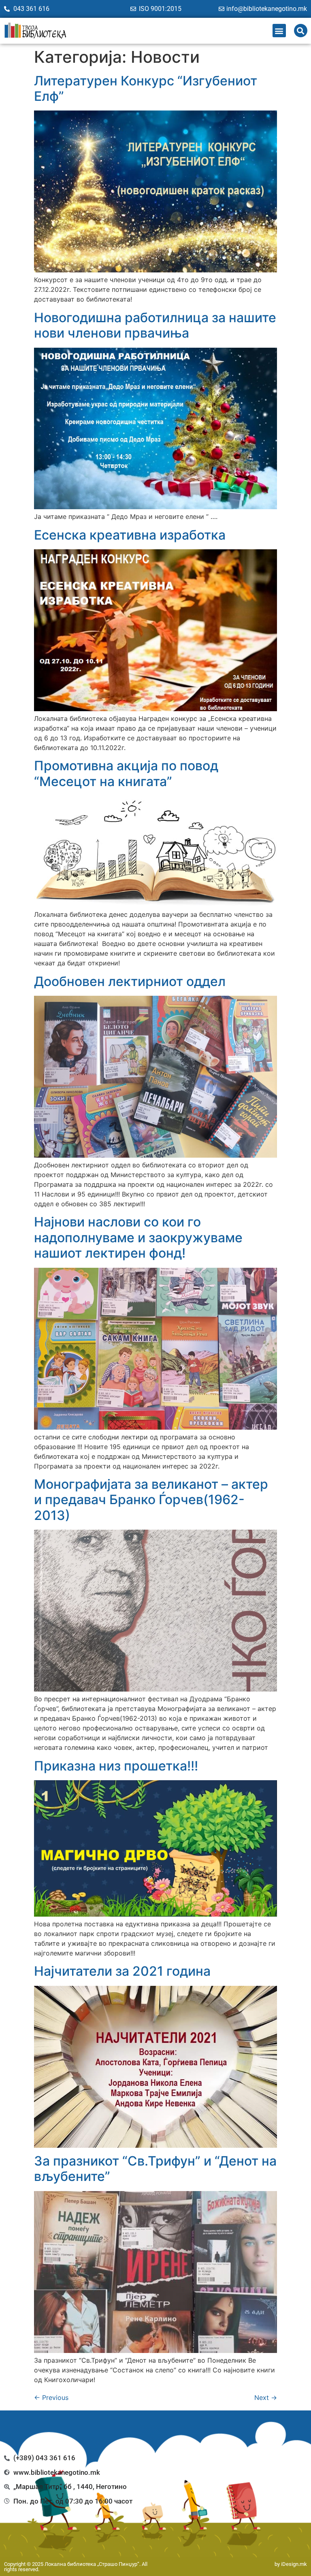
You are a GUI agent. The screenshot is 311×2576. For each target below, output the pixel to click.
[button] (279, 31)
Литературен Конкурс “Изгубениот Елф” (146, 88)
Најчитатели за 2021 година (122, 1971)
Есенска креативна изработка (130, 535)
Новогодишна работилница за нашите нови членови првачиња (155, 325)
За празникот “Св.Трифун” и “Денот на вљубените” (155, 2169)
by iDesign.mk (291, 2564)
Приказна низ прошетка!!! (116, 1766)
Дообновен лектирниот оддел (130, 981)
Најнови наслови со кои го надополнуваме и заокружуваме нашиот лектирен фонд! (138, 1237)
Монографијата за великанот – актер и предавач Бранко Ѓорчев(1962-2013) (151, 1500)
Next (266, 2397)
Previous (51, 2397)
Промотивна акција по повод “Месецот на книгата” (126, 773)
